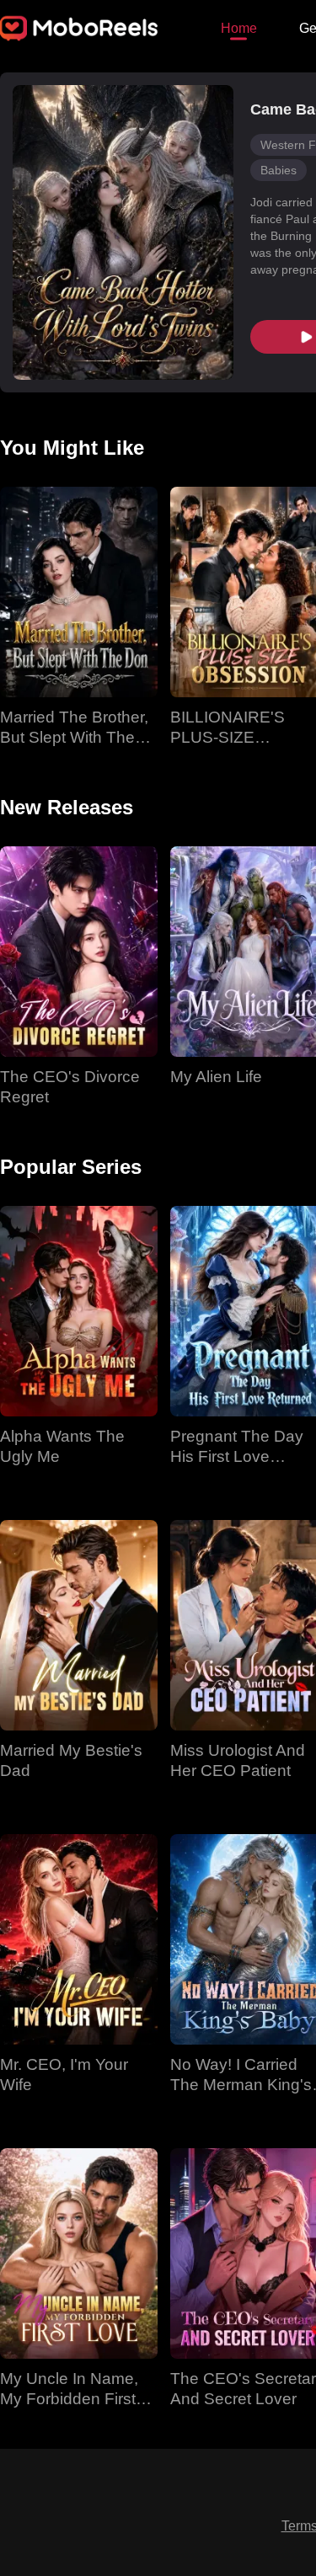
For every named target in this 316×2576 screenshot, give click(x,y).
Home (239, 28)
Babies (279, 170)
